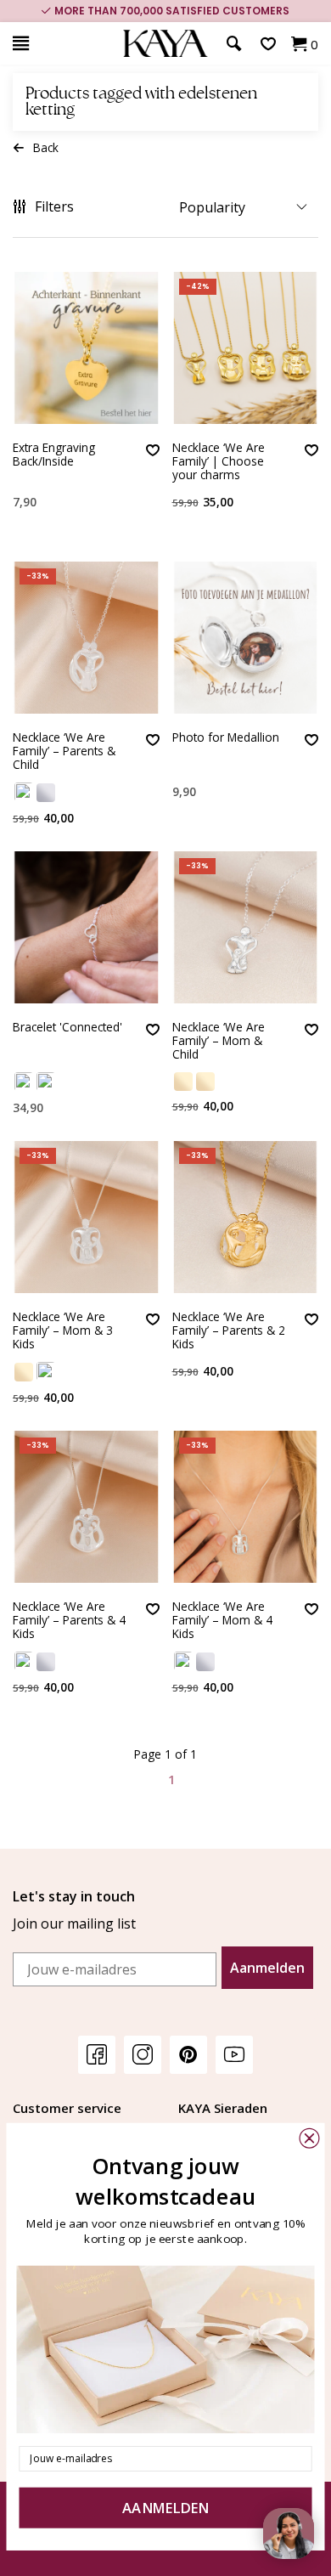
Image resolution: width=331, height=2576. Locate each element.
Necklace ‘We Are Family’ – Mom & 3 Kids (63, 1331)
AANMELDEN (165, 2508)
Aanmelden (267, 1968)
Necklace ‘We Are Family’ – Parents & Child (64, 752)
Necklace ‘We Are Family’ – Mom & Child (219, 1042)
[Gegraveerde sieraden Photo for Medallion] (246, 638)
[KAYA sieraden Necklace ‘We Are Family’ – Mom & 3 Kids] (86, 1217)
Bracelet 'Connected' (67, 1028)
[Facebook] (97, 2054)
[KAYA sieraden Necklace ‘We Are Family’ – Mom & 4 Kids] (246, 1507)
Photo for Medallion (226, 738)
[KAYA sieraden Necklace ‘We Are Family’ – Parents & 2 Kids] (246, 1217)
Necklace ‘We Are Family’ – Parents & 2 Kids (229, 1331)
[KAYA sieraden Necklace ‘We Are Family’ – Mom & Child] (246, 927)
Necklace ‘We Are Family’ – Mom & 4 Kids (222, 1621)
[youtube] (234, 2054)
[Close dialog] (310, 2138)
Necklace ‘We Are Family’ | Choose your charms (219, 462)
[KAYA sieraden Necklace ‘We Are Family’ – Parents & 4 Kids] (86, 1507)
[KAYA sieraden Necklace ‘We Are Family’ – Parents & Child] (86, 638)
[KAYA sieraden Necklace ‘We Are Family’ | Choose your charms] (246, 348)
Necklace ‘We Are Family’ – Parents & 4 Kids (69, 1621)
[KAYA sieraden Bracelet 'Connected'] (86, 927)
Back (46, 147)
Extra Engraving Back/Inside (54, 455)
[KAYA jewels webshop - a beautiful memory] (165, 44)
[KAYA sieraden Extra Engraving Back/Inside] (86, 348)
